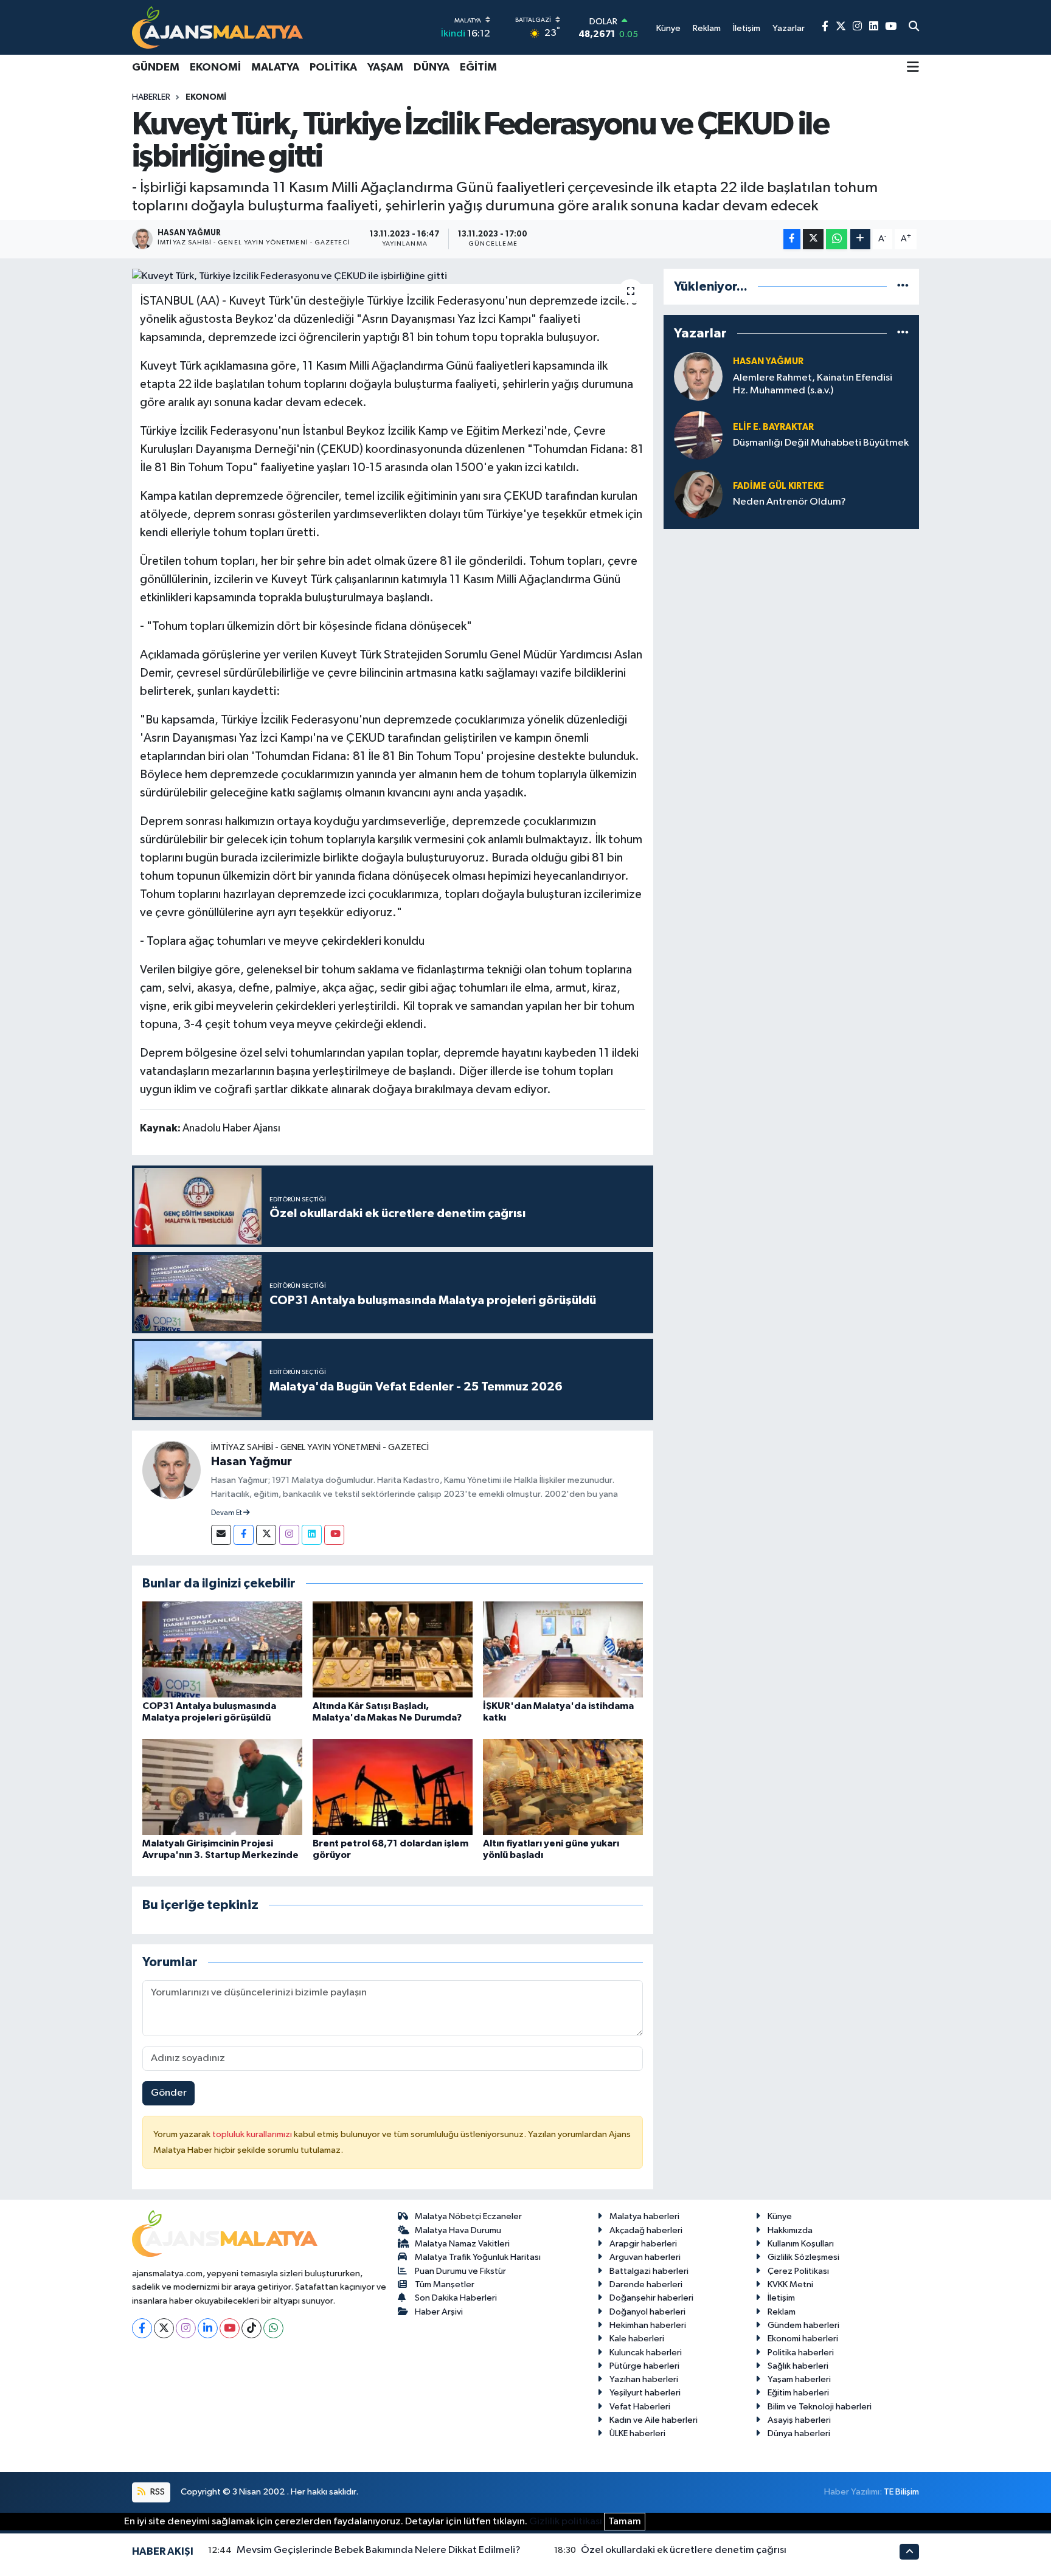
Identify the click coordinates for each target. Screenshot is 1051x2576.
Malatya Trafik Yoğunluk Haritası (478, 2257)
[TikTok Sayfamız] (251, 2328)
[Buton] (860, 239)
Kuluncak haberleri (646, 2353)
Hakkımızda (790, 2230)
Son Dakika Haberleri (456, 2298)
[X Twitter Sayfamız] (841, 27)
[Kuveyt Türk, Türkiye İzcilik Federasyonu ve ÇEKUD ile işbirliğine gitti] (393, 277)
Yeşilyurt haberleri (645, 2393)
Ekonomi (215, 67)
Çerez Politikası (798, 2271)
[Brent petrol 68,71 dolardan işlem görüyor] (393, 1787)
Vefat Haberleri (640, 2407)
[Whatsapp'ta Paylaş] (837, 239)
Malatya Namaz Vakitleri (462, 2244)
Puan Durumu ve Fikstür (460, 2271)
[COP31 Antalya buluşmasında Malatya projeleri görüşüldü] (222, 1649)
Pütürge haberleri (644, 2366)
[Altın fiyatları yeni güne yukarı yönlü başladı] (563, 1787)
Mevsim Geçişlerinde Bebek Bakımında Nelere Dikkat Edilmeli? (379, 2550)
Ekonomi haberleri (803, 2339)
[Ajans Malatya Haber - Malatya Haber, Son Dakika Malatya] (217, 27)
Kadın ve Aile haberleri (654, 2420)
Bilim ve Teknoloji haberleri (820, 2407)
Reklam (782, 2312)
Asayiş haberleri (799, 2420)
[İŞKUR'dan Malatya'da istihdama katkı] (563, 1649)
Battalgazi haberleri (649, 2271)
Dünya (432, 67)
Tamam (625, 2522)
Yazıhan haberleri (644, 2379)
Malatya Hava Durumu (458, 2230)
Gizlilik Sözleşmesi (803, 2257)
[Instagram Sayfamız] (857, 27)
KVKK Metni (790, 2284)
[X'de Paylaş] (813, 239)
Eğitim (478, 67)
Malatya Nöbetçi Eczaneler (468, 2216)
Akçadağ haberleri (646, 2230)
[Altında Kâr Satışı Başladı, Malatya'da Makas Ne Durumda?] (393, 1649)
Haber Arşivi (439, 2312)
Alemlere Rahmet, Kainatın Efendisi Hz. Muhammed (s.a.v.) (813, 384)
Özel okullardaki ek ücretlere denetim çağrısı (684, 2550)
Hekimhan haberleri (648, 2325)
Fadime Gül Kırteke (779, 486)
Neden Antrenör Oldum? (789, 502)
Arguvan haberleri (645, 2257)
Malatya (275, 67)
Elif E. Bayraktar (773, 427)
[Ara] (914, 27)
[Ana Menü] (913, 68)
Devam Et (227, 1513)
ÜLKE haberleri (637, 2433)
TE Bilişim (901, 2492)
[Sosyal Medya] (221, 1535)
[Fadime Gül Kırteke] (698, 494)
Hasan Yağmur (251, 1462)
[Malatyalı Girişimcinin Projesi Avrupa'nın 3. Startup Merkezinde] (222, 1787)
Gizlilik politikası (566, 2522)
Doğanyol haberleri (647, 2312)
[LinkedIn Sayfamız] (874, 27)
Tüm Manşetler (445, 2284)
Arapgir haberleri (643, 2244)
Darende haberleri (646, 2284)
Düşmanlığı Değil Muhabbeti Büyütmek (821, 443)
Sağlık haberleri (798, 2366)
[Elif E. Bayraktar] (698, 435)
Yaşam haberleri (799, 2379)
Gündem (156, 67)
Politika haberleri (801, 2353)
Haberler (151, 97)
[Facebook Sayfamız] (825, 27)
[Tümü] (903, 287)
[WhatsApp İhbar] (273, 2328)
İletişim (781, 2298)
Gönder (169, 2093)
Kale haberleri (637, 2339)
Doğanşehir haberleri (651, 2298)
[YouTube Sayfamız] (891, 27)
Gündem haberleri (803, 2325)
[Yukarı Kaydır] (909, 2551)
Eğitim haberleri (798, 2393)
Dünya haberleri (799, 2433)
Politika (333, 67)
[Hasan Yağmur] (172, 1470)
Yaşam (385, 67)
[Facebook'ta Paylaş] (792, 239)
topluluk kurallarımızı (253, 2134)
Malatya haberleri (644, 2216)
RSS (157, 2492)
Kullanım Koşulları (801, 2244)
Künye (780, 2216)
